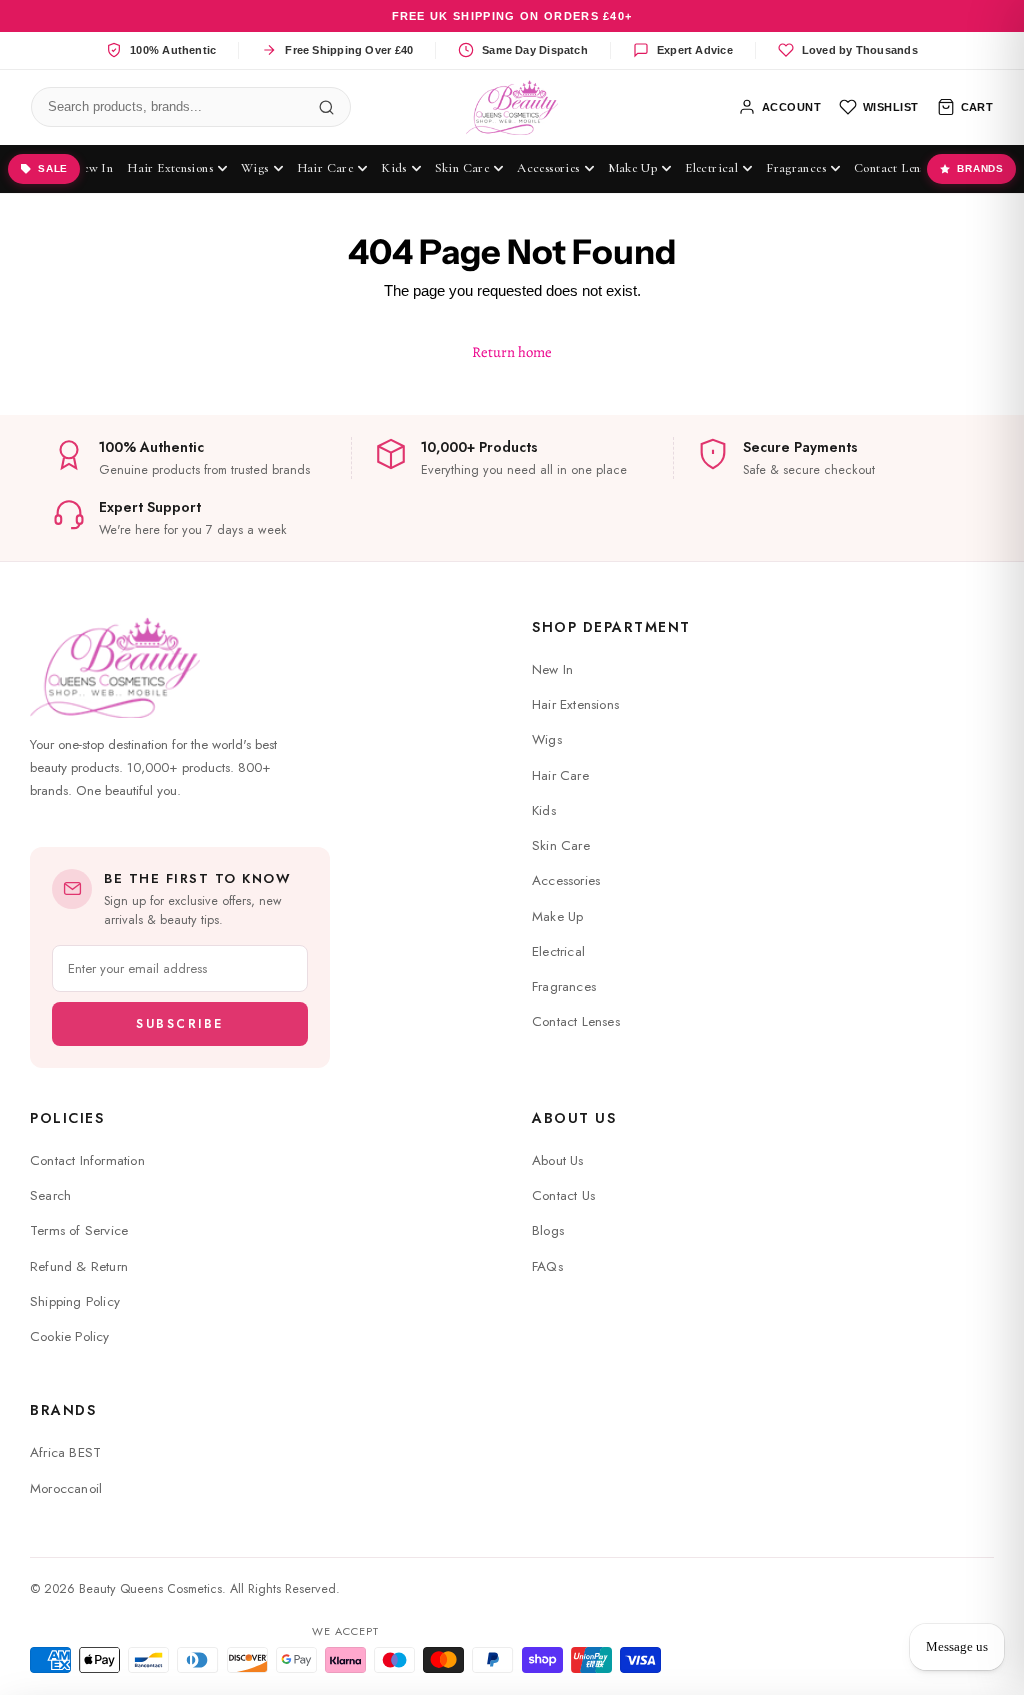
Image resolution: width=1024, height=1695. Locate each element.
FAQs (547, 1266)
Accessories (566, 880)
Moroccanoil (66, 1488)
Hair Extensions (575, 704)
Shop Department (611, 627)
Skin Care (561, 845)
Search (50, 1195)
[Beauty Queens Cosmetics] (512, 107)
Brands (980, 168)
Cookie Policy (70, 1336)
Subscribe (180, 1024)
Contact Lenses (576, 1021)
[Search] (327, 107)
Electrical (558, 951)
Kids (544, 810)
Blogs (548, 1230)
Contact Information (87, 1160)
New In (552, 669)
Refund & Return (79, 1266)
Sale (53, 168)
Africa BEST (65, 1452)
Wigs (547, 739)
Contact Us (563, 1195)
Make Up (557, 916)
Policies (67, 1118)
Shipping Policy (75, 1301)
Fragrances (564, 986)
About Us (574, 1118)
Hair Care (560, 775)
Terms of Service (79, 1230)
